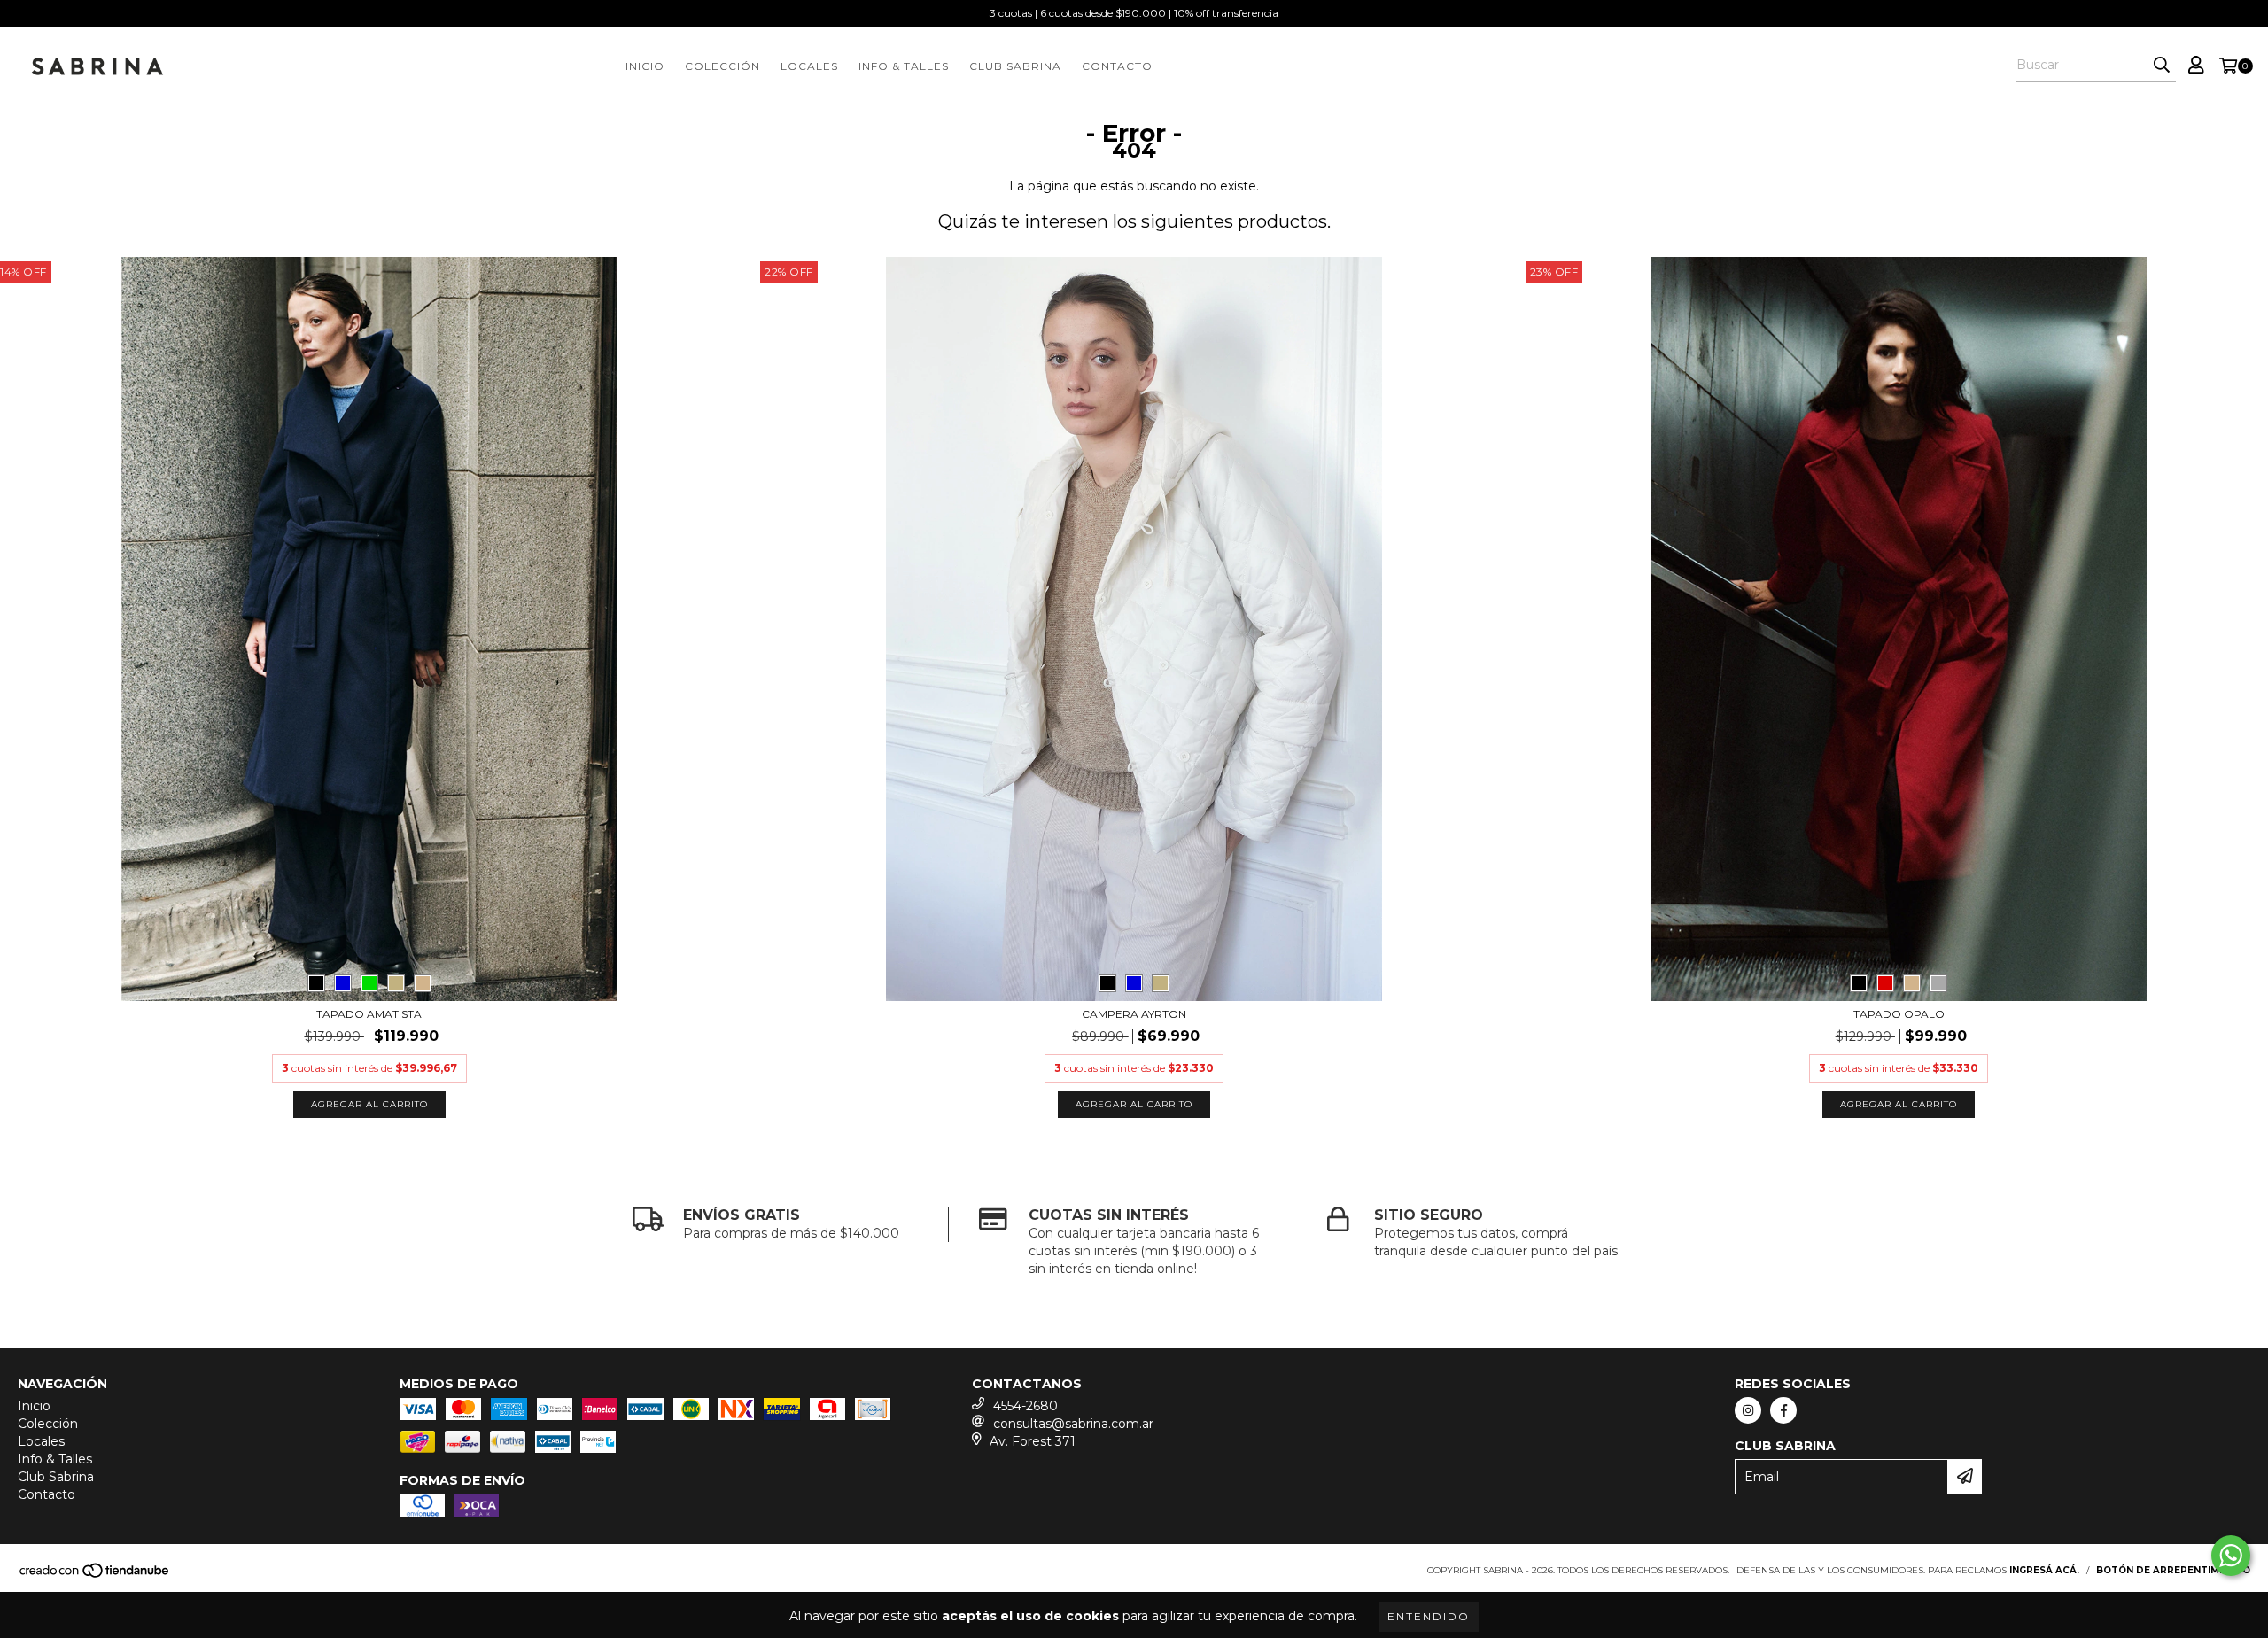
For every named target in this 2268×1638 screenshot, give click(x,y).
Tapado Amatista (369, 1014)
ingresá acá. (2044, 1570)
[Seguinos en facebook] (1783, 1410)
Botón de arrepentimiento (2173, 1570)
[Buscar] (2162, 66)
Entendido (1429, 1616)
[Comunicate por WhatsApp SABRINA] (2231, 1556)
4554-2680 (1025, 1406)
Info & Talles (904, 66)
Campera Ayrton (1134, 1014)
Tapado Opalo (1899, 1014)
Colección (722, 66)
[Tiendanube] (95, 1576)
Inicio (645, 66)
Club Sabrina (1015, 66)
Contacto (1117, 66)
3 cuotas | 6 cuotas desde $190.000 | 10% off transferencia (1134, 13)
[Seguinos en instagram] (1748, 1410)
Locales (809, 66)
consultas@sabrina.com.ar (1073, 1424)
